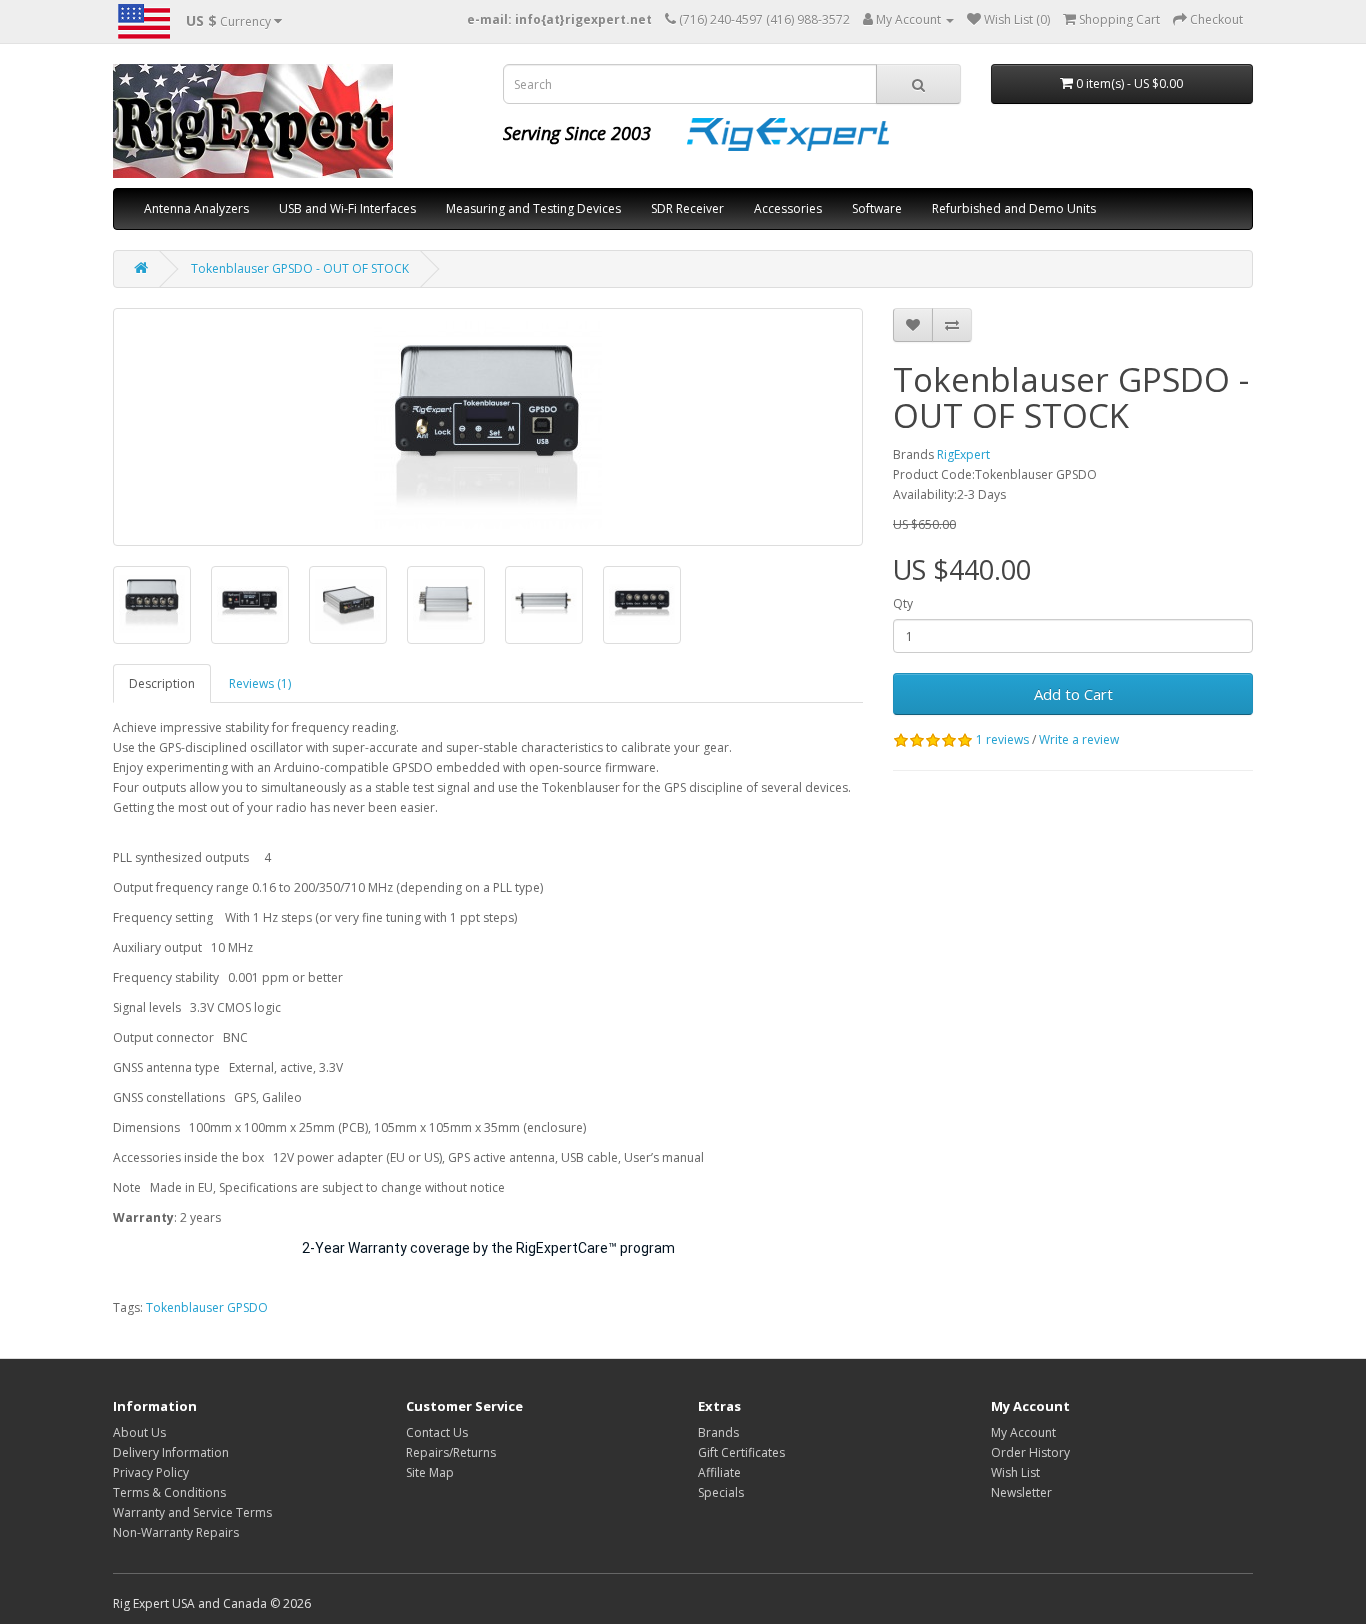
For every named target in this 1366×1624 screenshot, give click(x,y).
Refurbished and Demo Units (1014, 208)
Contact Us (437, 1432)
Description (162, 683)
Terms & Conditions (169, 1492)
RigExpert (963, 454)
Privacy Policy (151, 1472)
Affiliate (719, 1472)
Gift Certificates (741, 1452)
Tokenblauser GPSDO (207, 1307)
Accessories (788, 208)
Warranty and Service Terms (192, 1512)
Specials (721, 1492)
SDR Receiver (687, 208)
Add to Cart (1073, 694)
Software (877, 208)
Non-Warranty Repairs (176, 1532)
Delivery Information (171, 1452)
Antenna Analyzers (196, 208)
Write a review (1079, 739)
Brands (718, 1432)
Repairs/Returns (451, 1452)
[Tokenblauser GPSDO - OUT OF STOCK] (488, 427)
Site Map (430, 1472)
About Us (139, 1432)
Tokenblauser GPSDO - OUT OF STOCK (300, 268)
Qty (903, 603)
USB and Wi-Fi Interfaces (347, 208)
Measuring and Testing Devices (533, 208)
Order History (1030, 1452)
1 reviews (1002, 739)
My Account (1023, 1432)
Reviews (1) (260, 683)
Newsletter (1021, 1492)
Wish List (1015, 1472)
